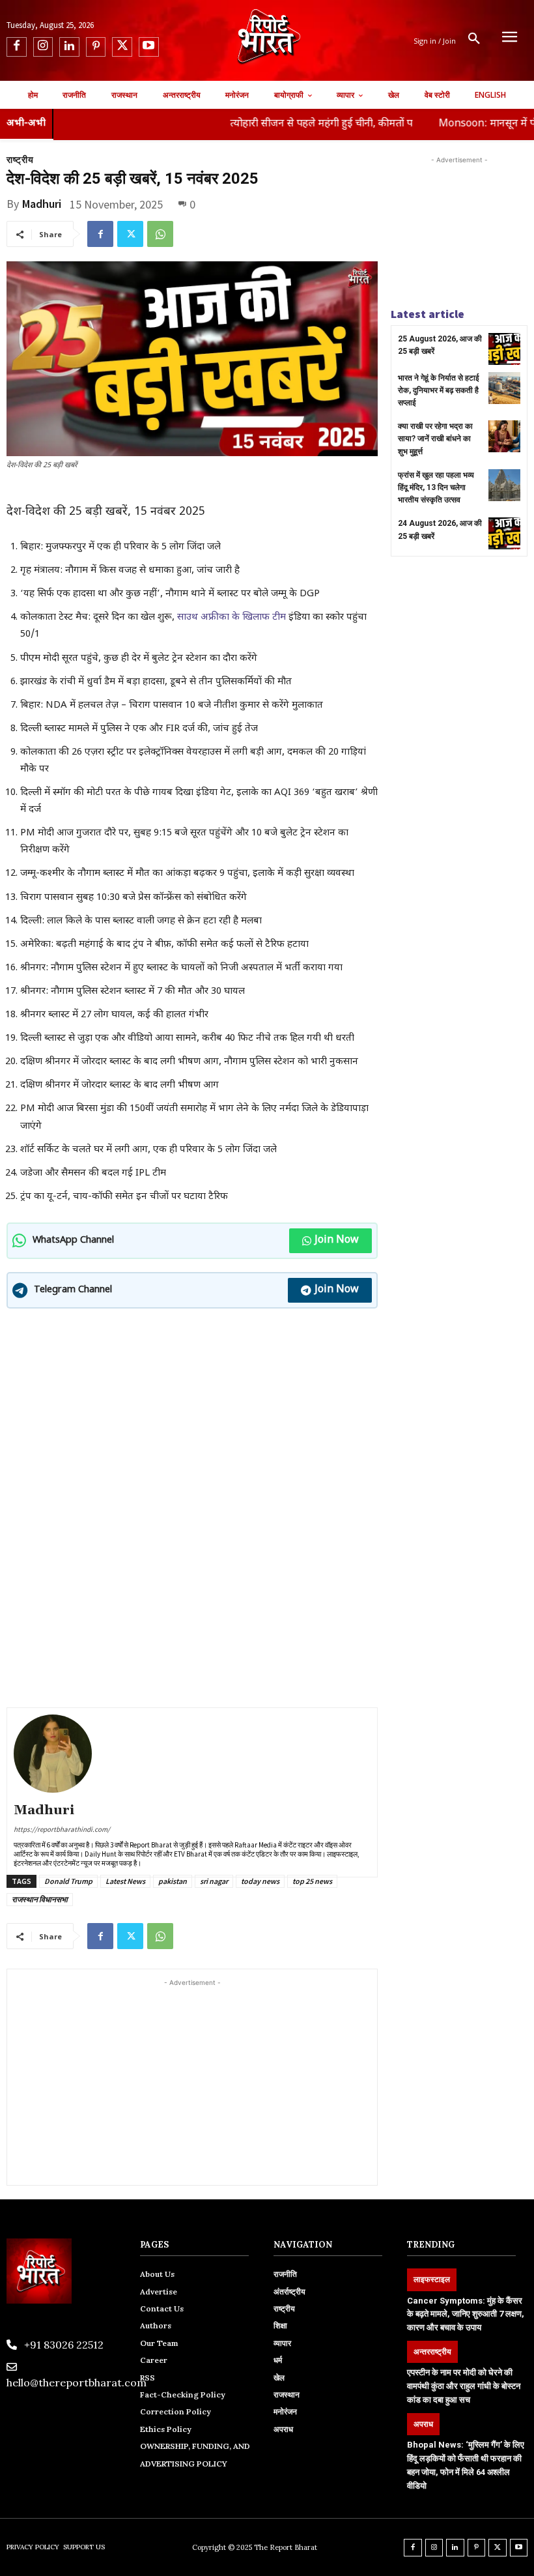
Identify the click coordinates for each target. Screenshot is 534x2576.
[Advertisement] (192, 1413)
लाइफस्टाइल (432, 2279)
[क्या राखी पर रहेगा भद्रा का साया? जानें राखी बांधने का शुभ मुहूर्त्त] (504, 436)
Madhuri (42, 204)
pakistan (173, 1881)
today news (260, 1881)
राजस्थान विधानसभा (40, 1899)
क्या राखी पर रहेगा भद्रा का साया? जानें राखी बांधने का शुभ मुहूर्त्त (435, 439)
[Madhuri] (53, 1754)
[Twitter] (122, 47)
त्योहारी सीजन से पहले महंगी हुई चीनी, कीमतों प (286, 124)
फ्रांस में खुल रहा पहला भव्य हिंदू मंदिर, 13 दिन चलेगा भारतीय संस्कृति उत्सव (436, 487)
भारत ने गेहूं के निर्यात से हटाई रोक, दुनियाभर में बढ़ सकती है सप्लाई (439, 390)
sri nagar (214, 1881)
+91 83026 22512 (64, 2345)
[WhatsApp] (160, 234)
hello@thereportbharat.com (77, 2382)
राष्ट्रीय (20, 160)
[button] (474, 40)
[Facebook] (17, 47)
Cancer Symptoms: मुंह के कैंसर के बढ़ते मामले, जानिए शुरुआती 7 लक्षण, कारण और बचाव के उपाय (466, 2314)
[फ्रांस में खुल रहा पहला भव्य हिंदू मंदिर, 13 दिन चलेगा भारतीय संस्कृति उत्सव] (504, 485)
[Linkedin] (69, 47)
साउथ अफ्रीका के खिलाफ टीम (232, 617)
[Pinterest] (96, 47)
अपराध (423, 2424)
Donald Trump (68, 1881)
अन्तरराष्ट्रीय (432, 2352)
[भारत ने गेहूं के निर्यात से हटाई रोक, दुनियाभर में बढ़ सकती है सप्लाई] (504, 388)
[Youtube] (149, 47)
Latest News (125, 1881)
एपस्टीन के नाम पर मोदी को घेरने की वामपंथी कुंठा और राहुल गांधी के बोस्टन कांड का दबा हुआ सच (464, 2386)
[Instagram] (43, 47)
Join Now (337, 1240)
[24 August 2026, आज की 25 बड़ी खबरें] (504, 533)
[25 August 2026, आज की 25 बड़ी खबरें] (504, 349)
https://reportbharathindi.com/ (62, 1829)
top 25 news (312, 1881)
